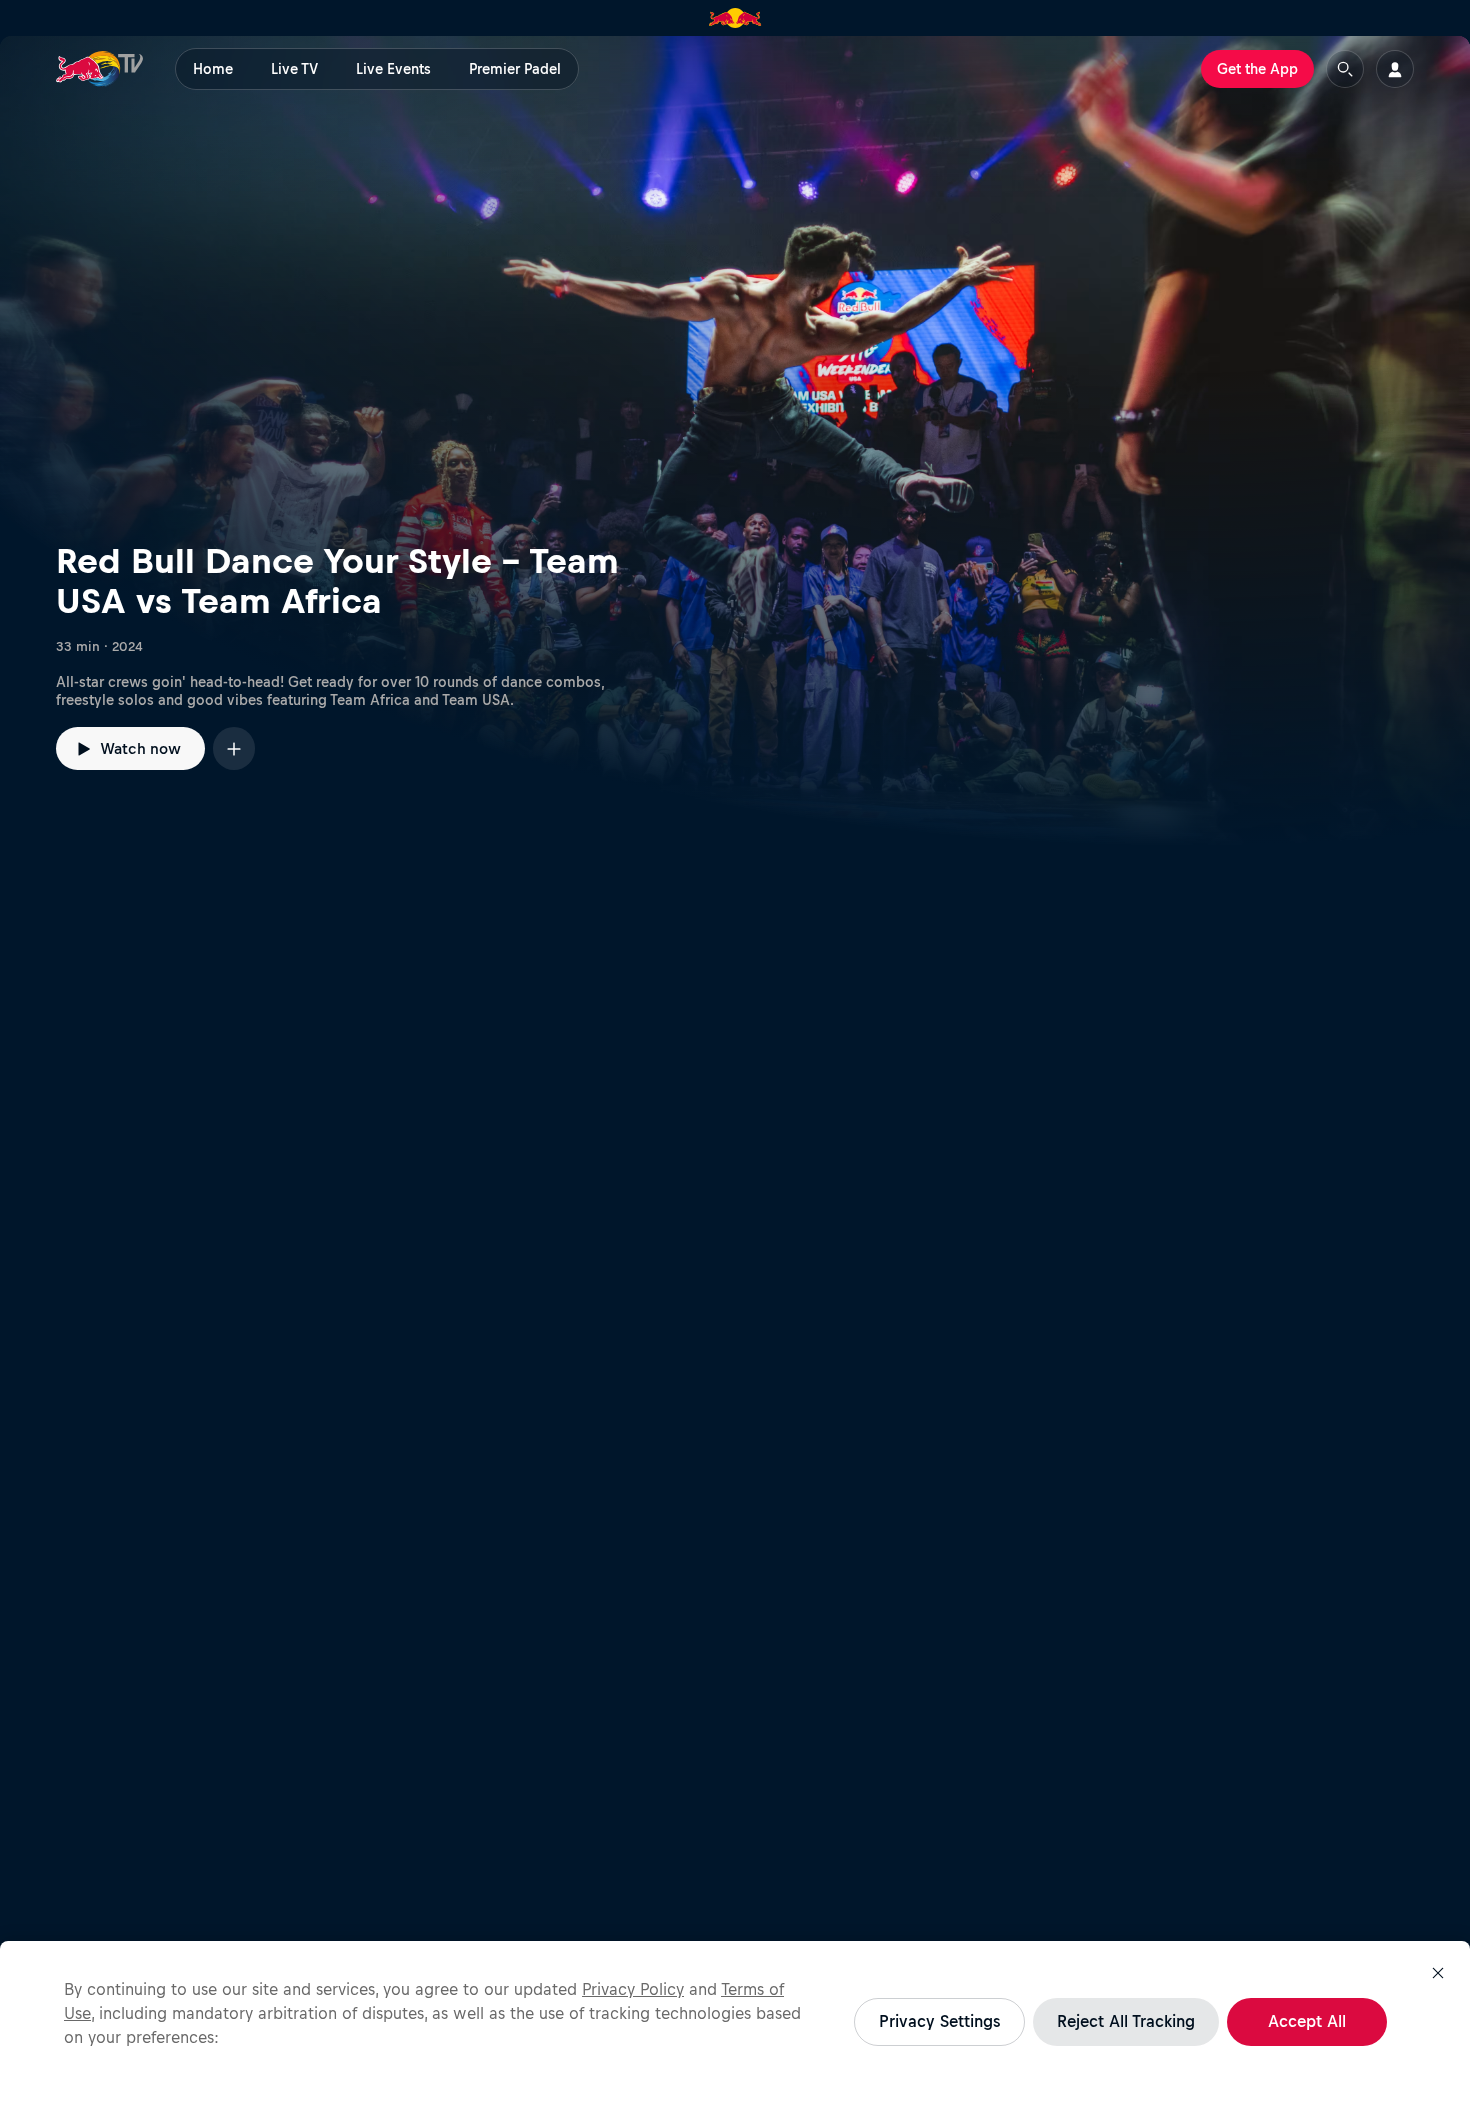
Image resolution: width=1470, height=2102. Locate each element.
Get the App (1257, 69)
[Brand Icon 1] (735, 18)
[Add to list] (234, 748)
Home (213, 69)
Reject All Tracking (1126, 2021)
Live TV (294, 69)
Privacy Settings (939, 2021)
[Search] (1345, 69)
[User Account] (1395, 69)
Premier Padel (515, 69)
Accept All (1307, 2021)
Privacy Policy (633, 1989)
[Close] (1438, 1973)
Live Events (393, 69)
